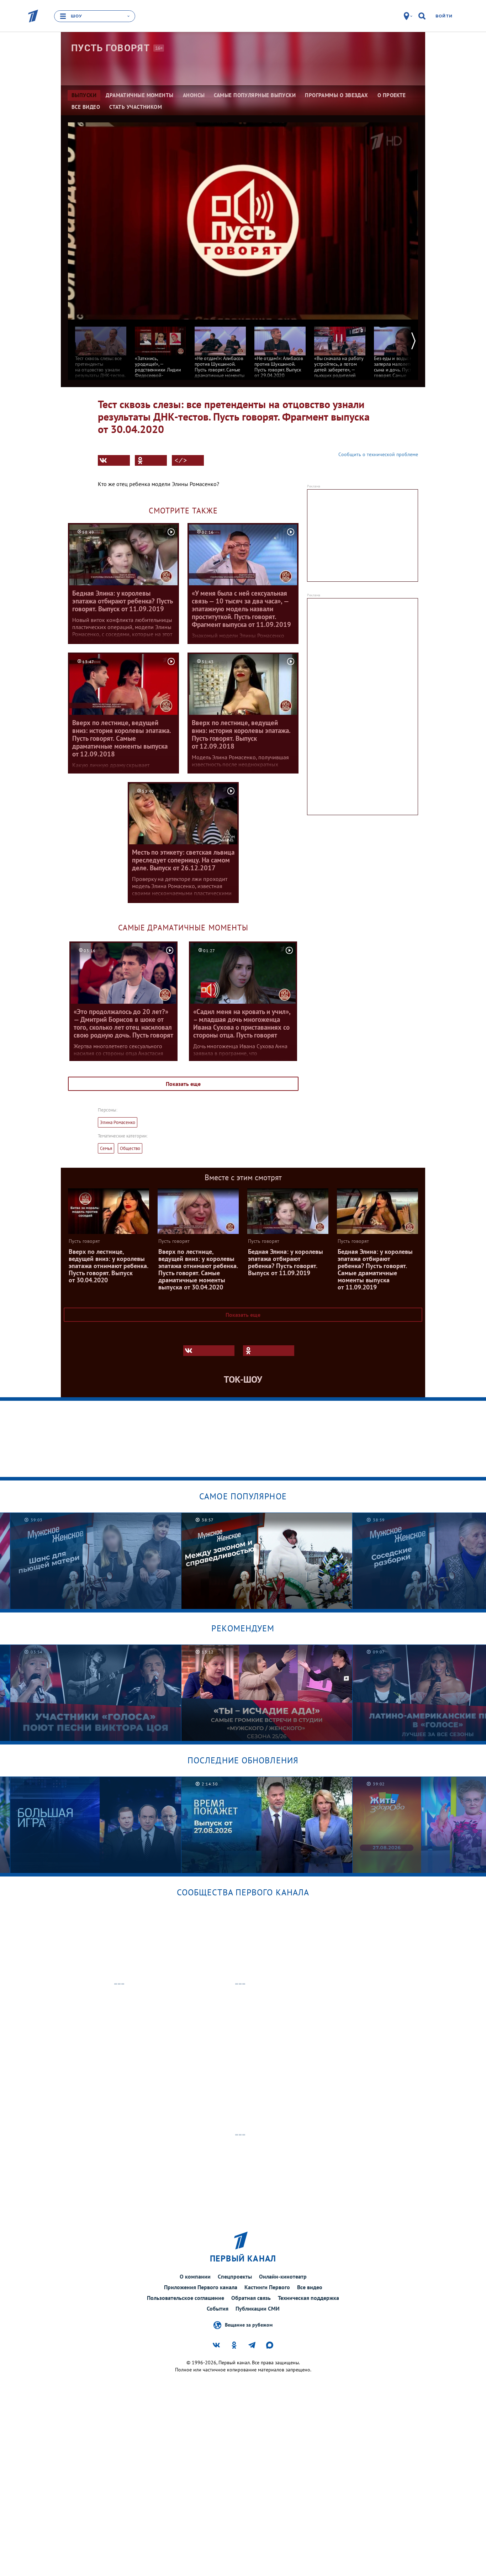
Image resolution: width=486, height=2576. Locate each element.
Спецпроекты (235, 2276)
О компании (195, 2276)
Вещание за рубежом (249, 2325)
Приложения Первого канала (201, 2287)
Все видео (310, 2287)
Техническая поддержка (308, 2298)
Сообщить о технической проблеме (378, 454)
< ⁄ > (181, 460)
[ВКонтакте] (114, 460)
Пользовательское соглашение (186, 2298)
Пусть (110, 48)
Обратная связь (251, 2298)
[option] (101, 357)
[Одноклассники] (151, 460)
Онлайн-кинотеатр (283, 2276)
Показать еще (183, 1084)
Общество (130, 1148)
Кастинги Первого (267, 2287)
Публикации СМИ (258, 2308)
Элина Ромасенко (118, 1122)
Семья (106, 1148)
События (218, 2308)
